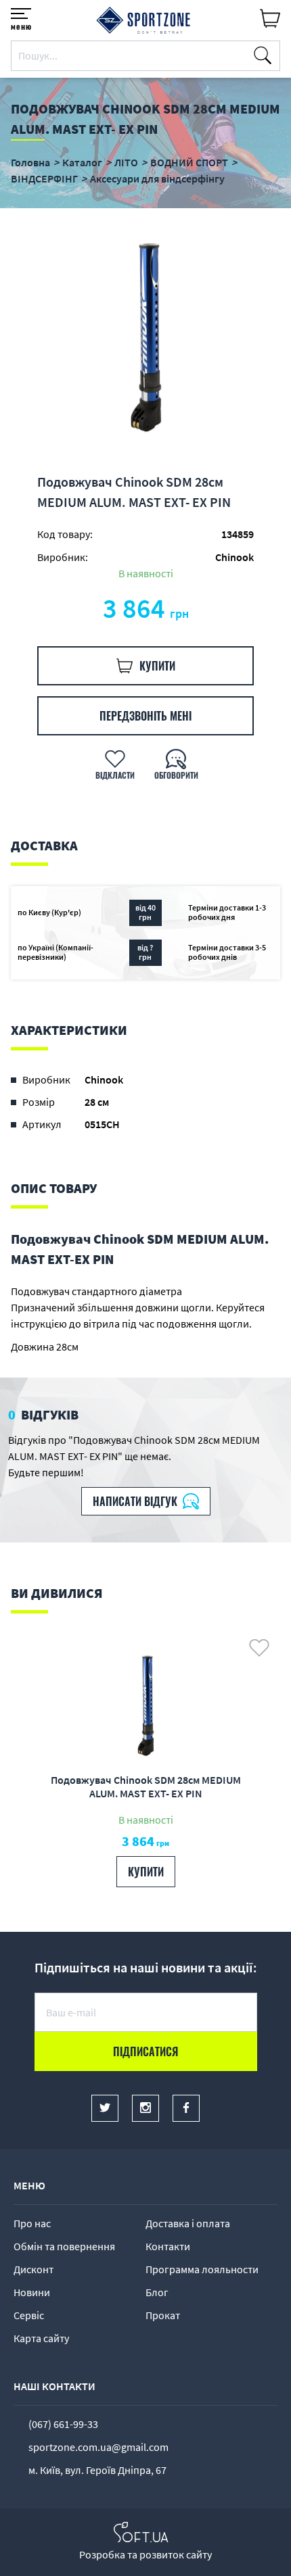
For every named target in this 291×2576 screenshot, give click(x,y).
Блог (157, 2292)
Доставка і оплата (188, 2223)
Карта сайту (41, 2338)
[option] (145, 340)
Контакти (168, 2246)
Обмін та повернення (64, 2246)
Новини (32, 2292)
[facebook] (186, 2108)
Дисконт (33, 2269)
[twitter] (105, 2108)
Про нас (32, 2223)
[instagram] (145, 2108)
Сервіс (29, 2315)
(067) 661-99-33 (63, 2424)
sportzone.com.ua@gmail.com (98, 2447)
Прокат (163, 2315)
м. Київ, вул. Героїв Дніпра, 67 (97, 2470)
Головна (30, 162)
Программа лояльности (202, 2269)
